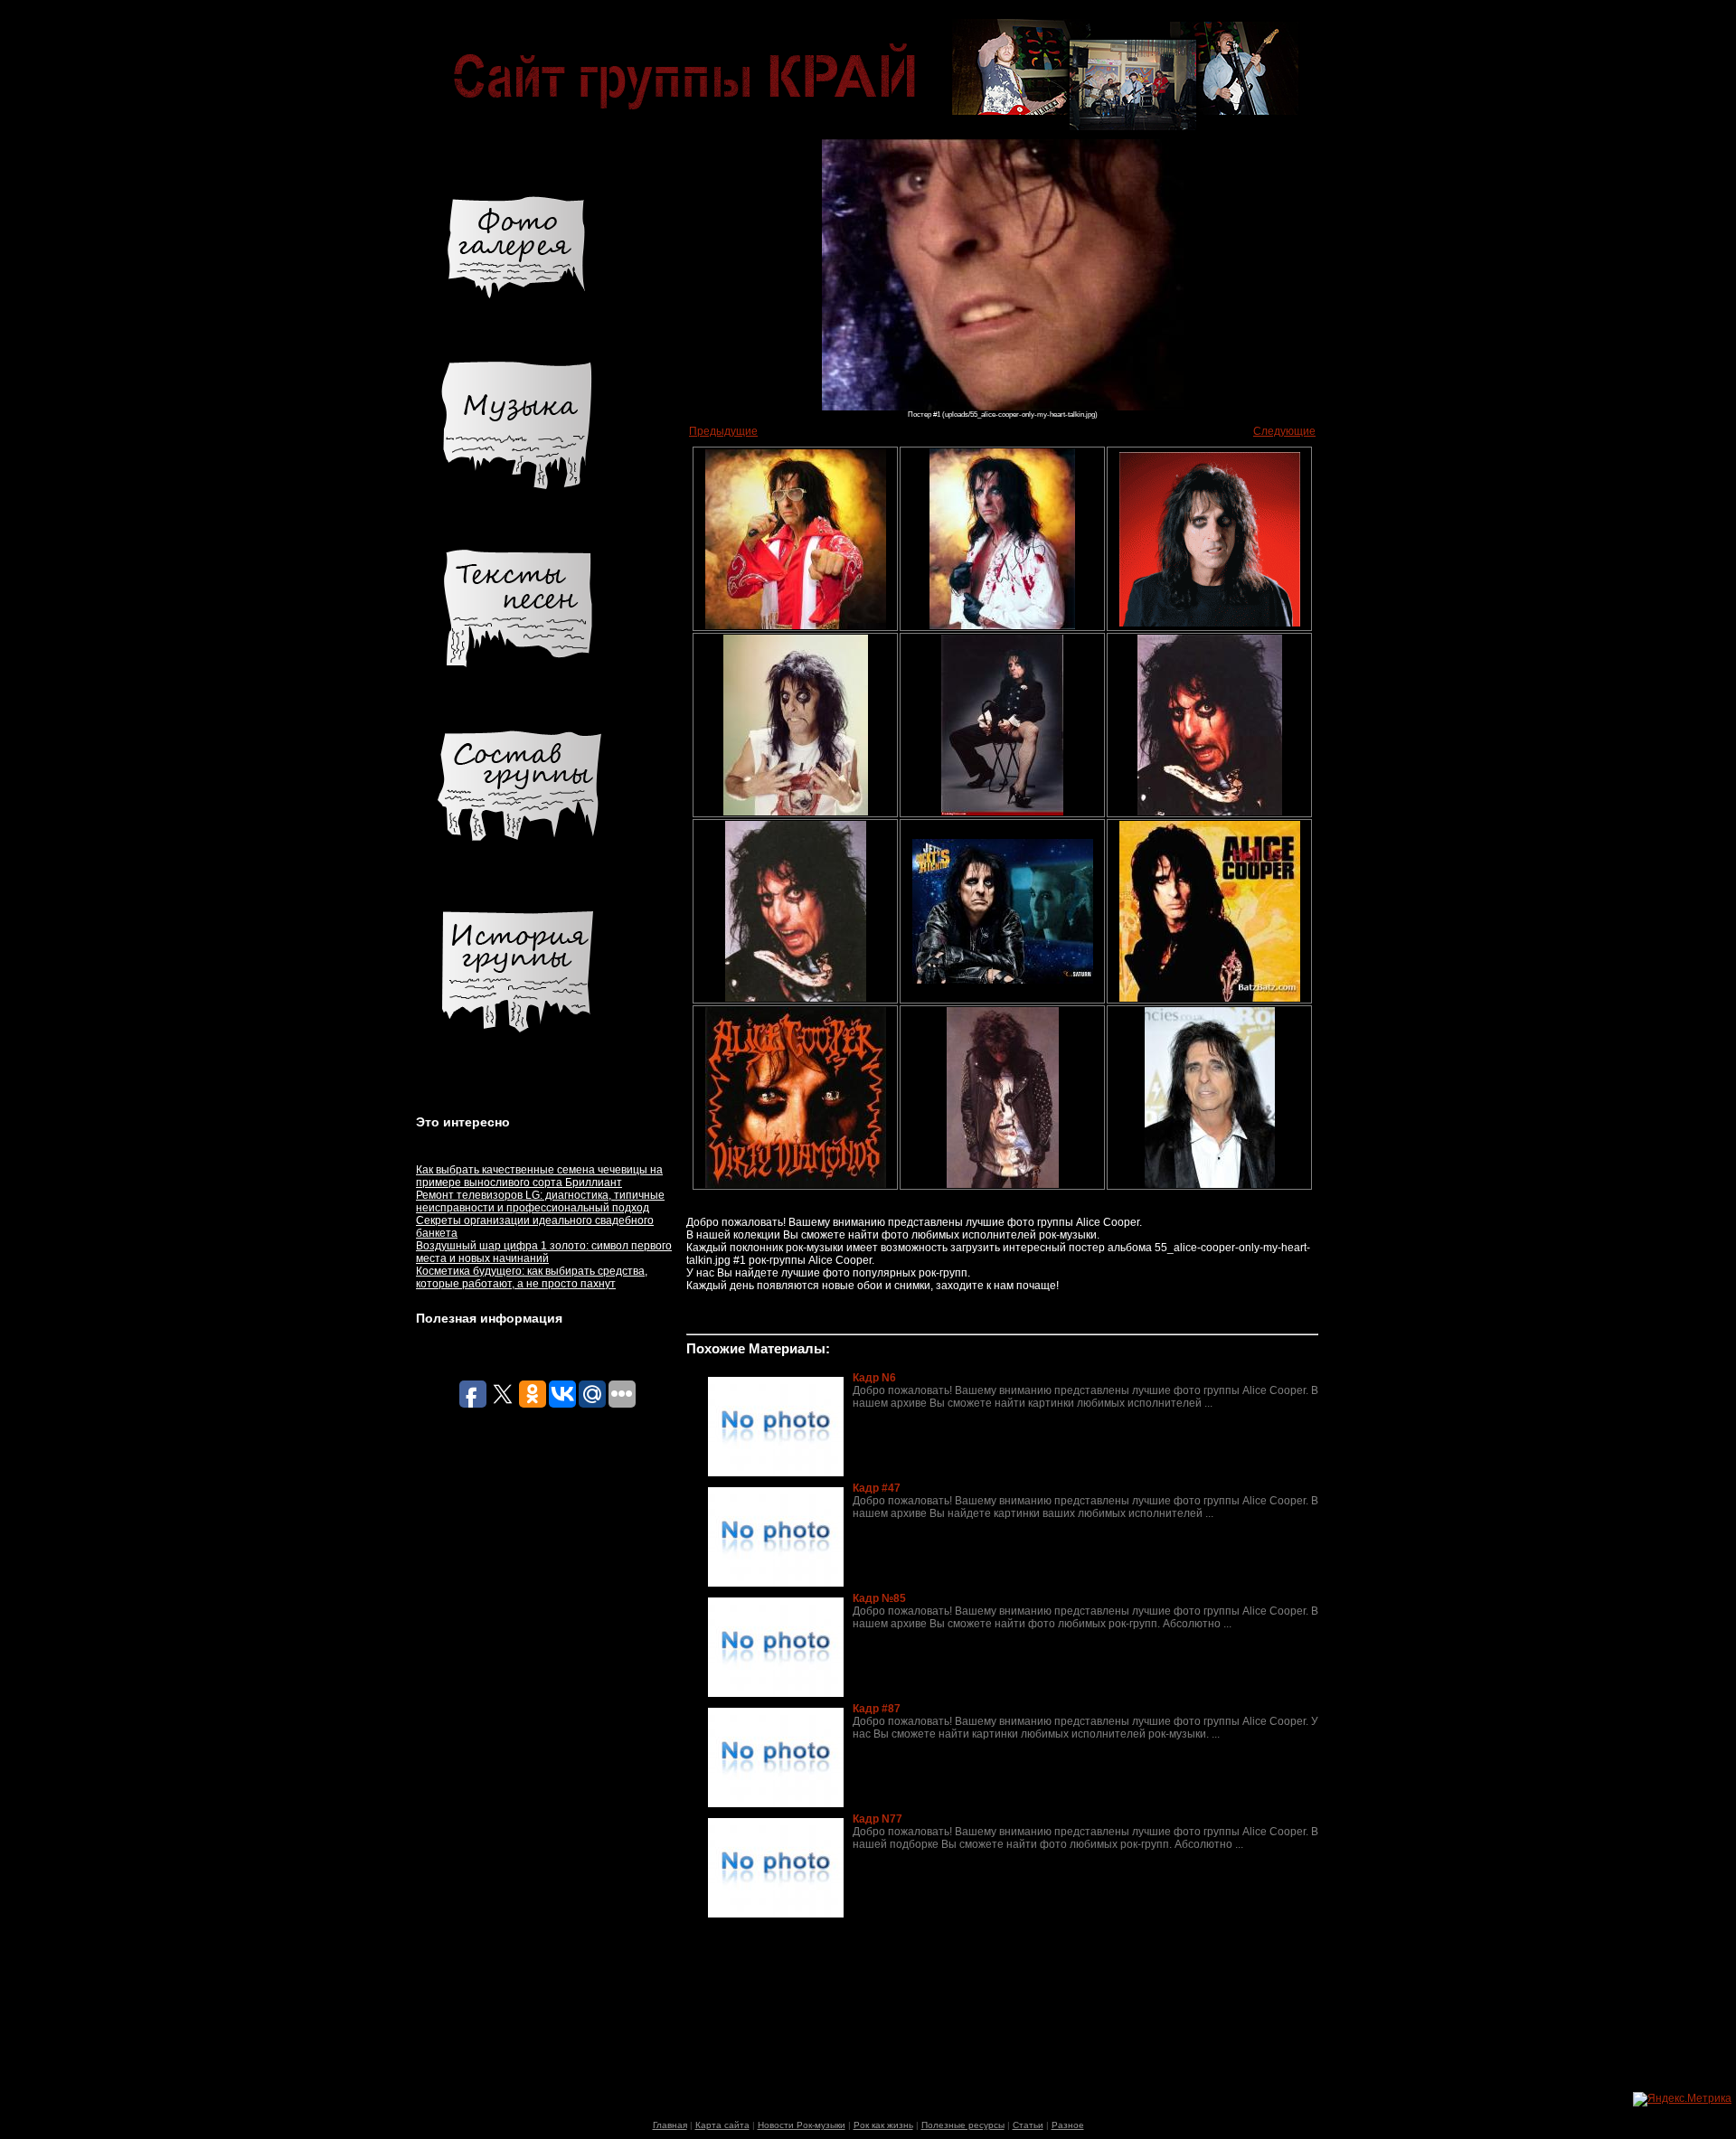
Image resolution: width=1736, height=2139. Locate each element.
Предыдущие (723, 431)
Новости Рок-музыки (802, 2125)
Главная (670, 2125)
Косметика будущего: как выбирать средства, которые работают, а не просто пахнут (532, 1277)
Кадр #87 (877, 1709)
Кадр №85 (879, 1598)
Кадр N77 (877, 1819)
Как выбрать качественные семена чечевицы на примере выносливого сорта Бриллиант (539, 1176)
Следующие (1284, 431)
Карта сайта (722, 2125)
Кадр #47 (877, 1488)
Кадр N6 (874, 1378)
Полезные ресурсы (963, 2125)
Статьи (1028, 2125)
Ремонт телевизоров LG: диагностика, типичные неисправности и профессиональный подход (540, 1201)
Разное (1068, 2125)
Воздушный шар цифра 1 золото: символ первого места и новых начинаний (544, 1252)
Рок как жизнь (883, 2125)
